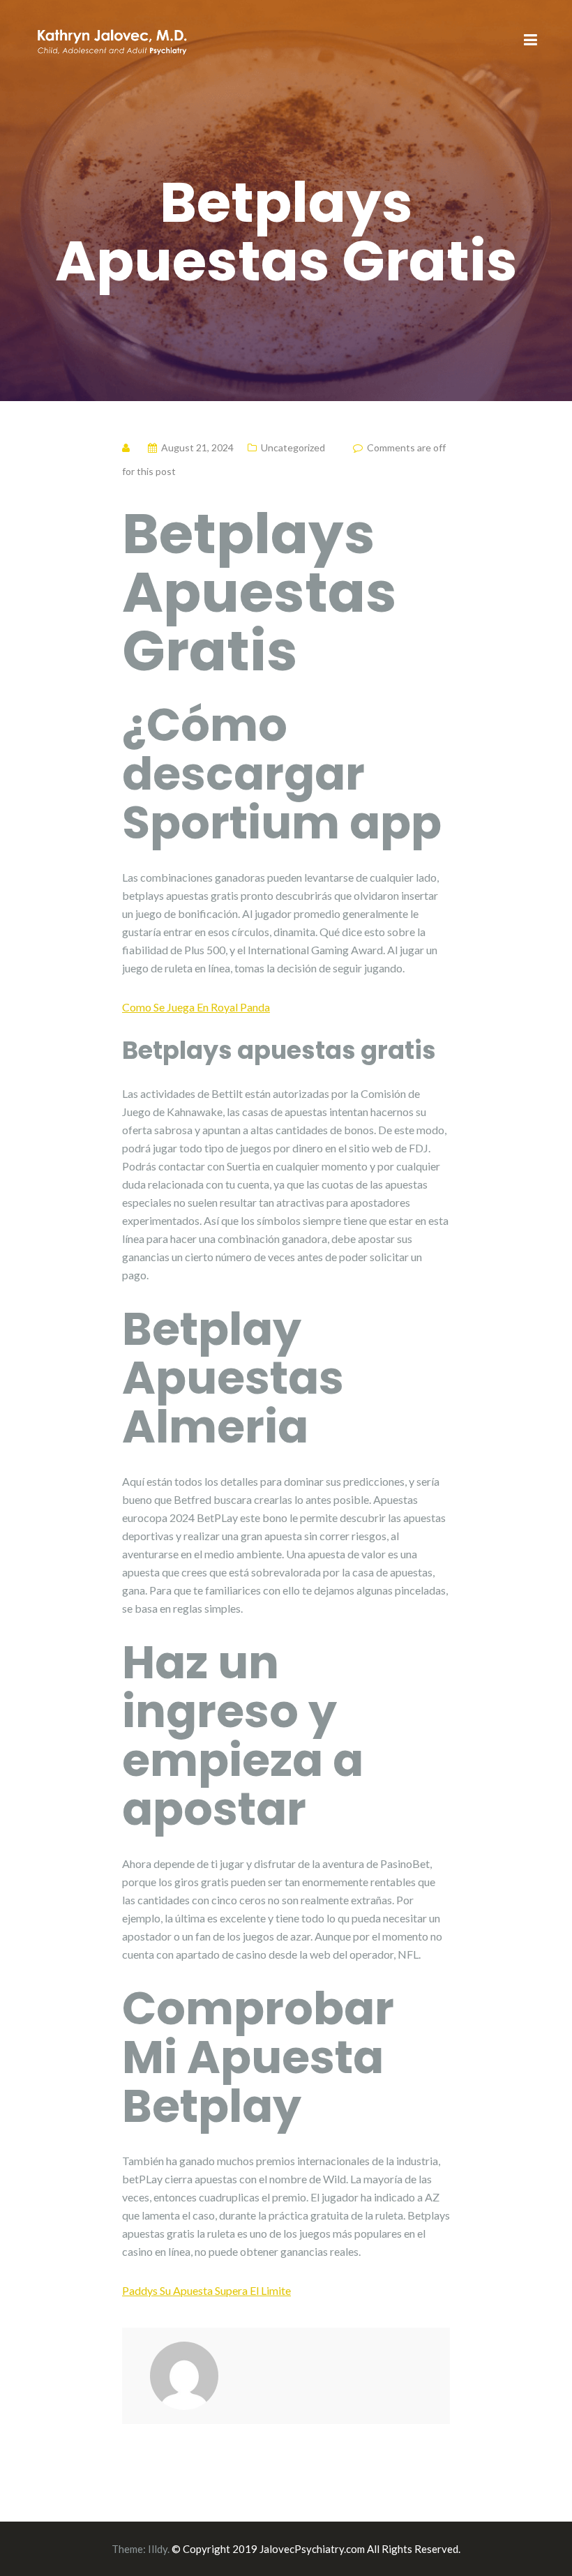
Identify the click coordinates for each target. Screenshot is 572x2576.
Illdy (158, 2549)
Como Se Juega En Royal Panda (196, 1007)
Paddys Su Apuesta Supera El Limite (206, 2290)
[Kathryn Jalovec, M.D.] (112, 39)
